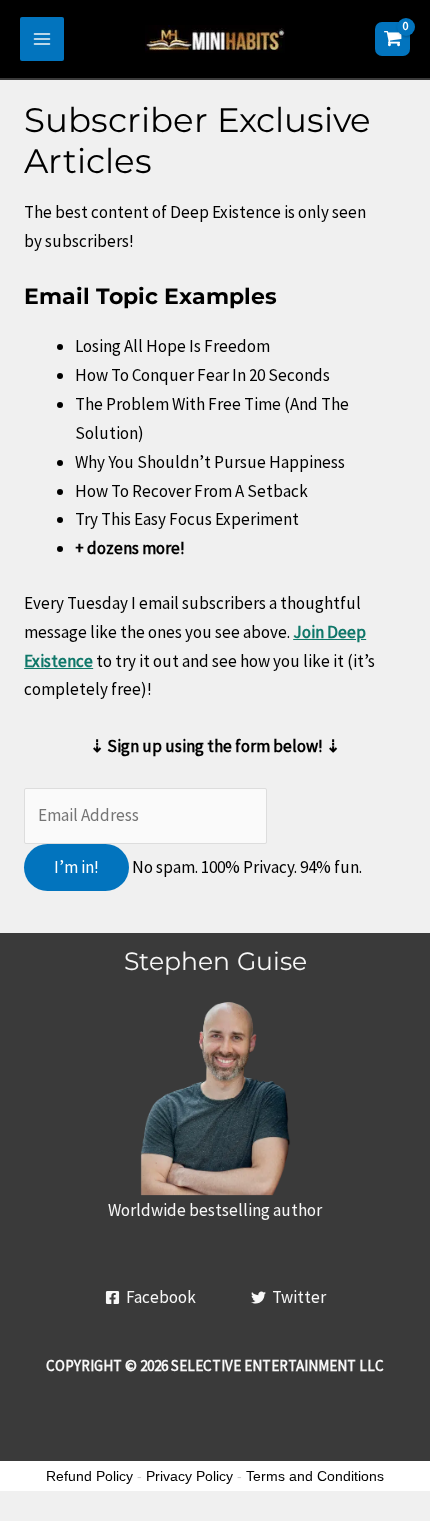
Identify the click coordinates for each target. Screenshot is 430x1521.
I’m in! (76, 867)
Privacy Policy (189, 1476)
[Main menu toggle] (42, 39)
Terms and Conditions (315, 1476)
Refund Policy (89, 1476)
